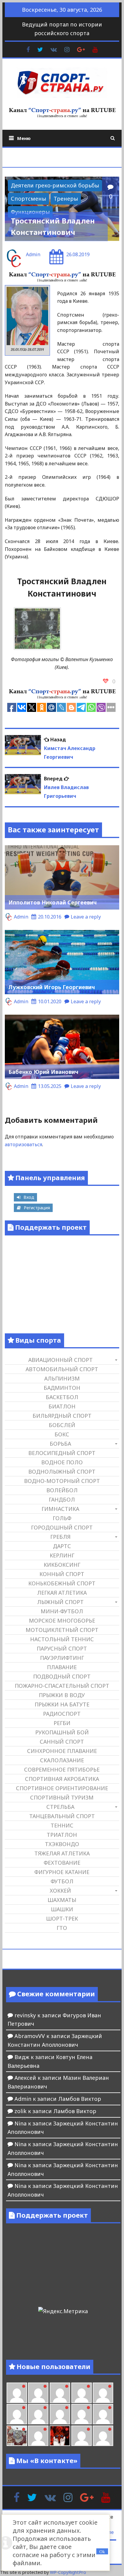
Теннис (62, 1825)
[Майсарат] (60, 2436)
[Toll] (103, 2393)
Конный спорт (62, 1574)
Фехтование (62, 1863)
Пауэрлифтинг (62, 1658)
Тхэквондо (62, 1844)
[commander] (103, 2414)
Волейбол (62, 1490)
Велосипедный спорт (62, 1453)
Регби (62, 1723)
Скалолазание (62, 1760)
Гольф (62, 1518)
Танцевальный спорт (62, 1816)
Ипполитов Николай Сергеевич (53, 902)
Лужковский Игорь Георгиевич (52, 987)
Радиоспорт (62, 1714)
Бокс (62, 1434)
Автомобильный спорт (62, 1369)
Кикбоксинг (62, 1565)
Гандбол (62, 1499)
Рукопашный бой (62, 1732)
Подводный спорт (62, 1676)
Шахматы (62, 1900)
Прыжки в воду (62, 1695)
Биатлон (62, 1406)
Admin (33, 254)
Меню (24, 138)
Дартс (62, 1546)
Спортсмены (28, 199)
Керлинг (62, 1555)
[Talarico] (82, 2393)
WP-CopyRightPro (68, 2572)
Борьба (60, 1444)
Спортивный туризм (62, 1797)
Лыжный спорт (60, 1602)
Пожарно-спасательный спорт (62, 1686)
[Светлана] (82, 2414)
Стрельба (60, 1807)
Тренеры (66, 199)
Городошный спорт (62, 1527)
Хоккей (60, 1891)
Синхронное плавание (62, 1751)
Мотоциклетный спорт (62, 1630)
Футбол (62, 1881)
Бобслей (62, 1425)
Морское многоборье (62, 1621)
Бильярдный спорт (62, 1416)
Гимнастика (60, 1509)
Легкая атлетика (62, 1593)
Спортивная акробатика (62, 1779)
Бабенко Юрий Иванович (43, 1072)
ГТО (62, 1928)
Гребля (60, 1537)
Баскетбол (62, 1397)
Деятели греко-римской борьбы (55, 185)
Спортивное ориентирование (62, 1788)
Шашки (62, 1909)
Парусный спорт (62, 1648)
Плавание (62, 1667)
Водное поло (62, 1462)
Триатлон (62, 1835)
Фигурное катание (62, 1872)
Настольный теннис (62, 1639)
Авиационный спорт (60, 1360)
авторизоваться (23, 1144)
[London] (38, 2393)
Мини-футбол (62, 1611)
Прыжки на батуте (62, 1704)
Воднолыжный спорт (62, 1472)
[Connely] (60, 2414)
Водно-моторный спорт (62, 1481)
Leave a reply (86, 917)
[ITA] (38, 2436)
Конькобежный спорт (62, 1583)
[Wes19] (17, 2436)
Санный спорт (62, 1742)
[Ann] (38, 2414)
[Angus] (60, 2393)
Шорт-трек (62, 1918)
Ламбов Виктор (80, 2099)
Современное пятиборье (62, 1769)
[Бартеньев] (82, 2436)
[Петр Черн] (17, 2414)
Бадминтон (62, 1388)
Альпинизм (62, 1378)
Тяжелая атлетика (62, 1853)
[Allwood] (17, 2393)
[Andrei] (103, 2436)
